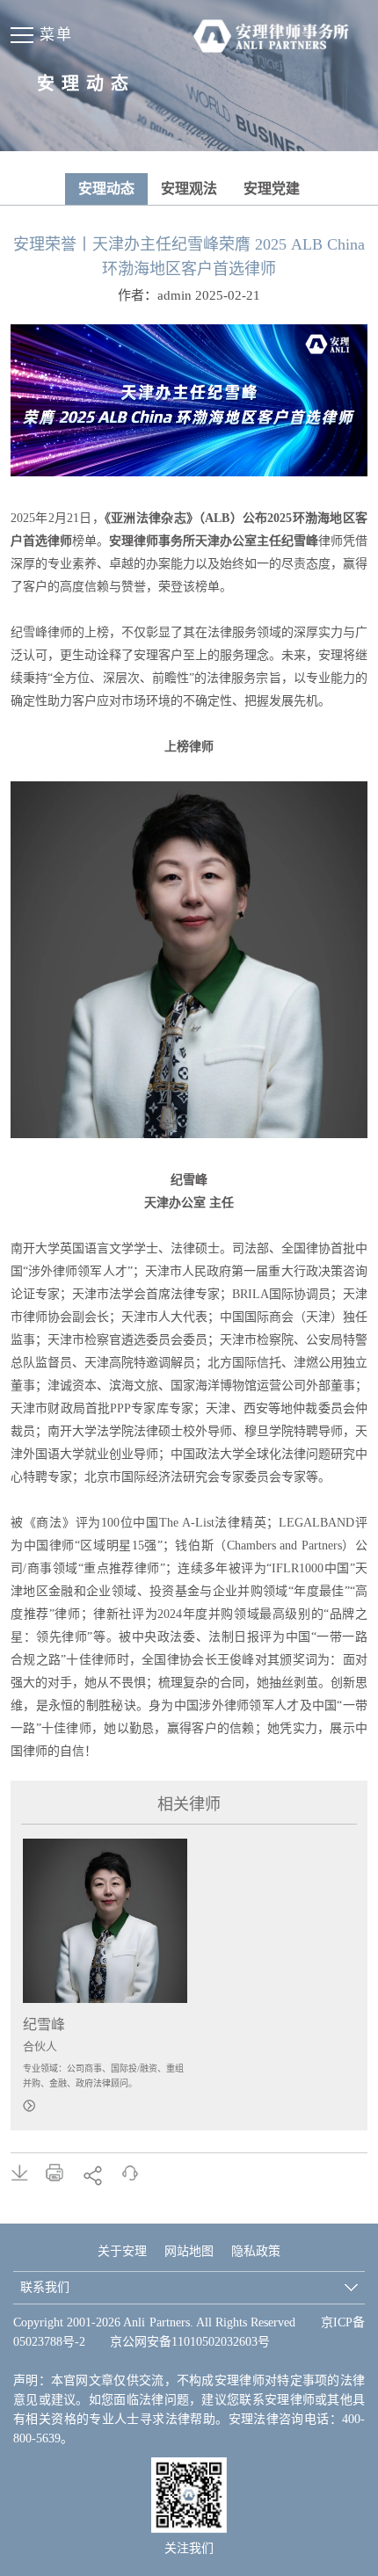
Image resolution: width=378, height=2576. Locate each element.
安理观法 (189, 189)
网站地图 (189, 2251)
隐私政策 (256, 2251)
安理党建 (272, 189)
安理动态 (106, 189)
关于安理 (122, 2251)
